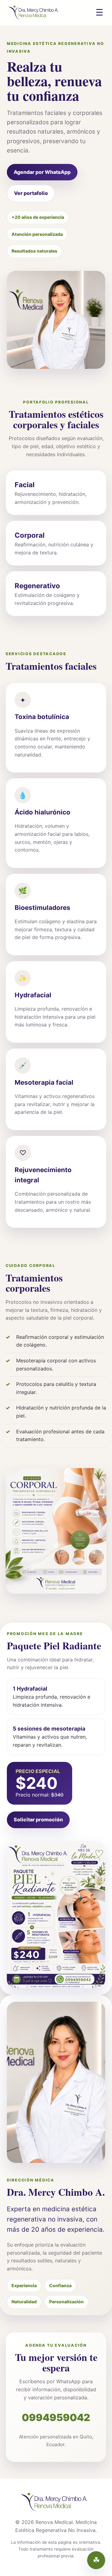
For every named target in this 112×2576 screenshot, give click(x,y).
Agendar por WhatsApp (42, 172)
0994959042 (56, 2417)
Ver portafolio (31, 193)
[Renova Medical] (35, 13)
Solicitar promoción (38, 1820)
